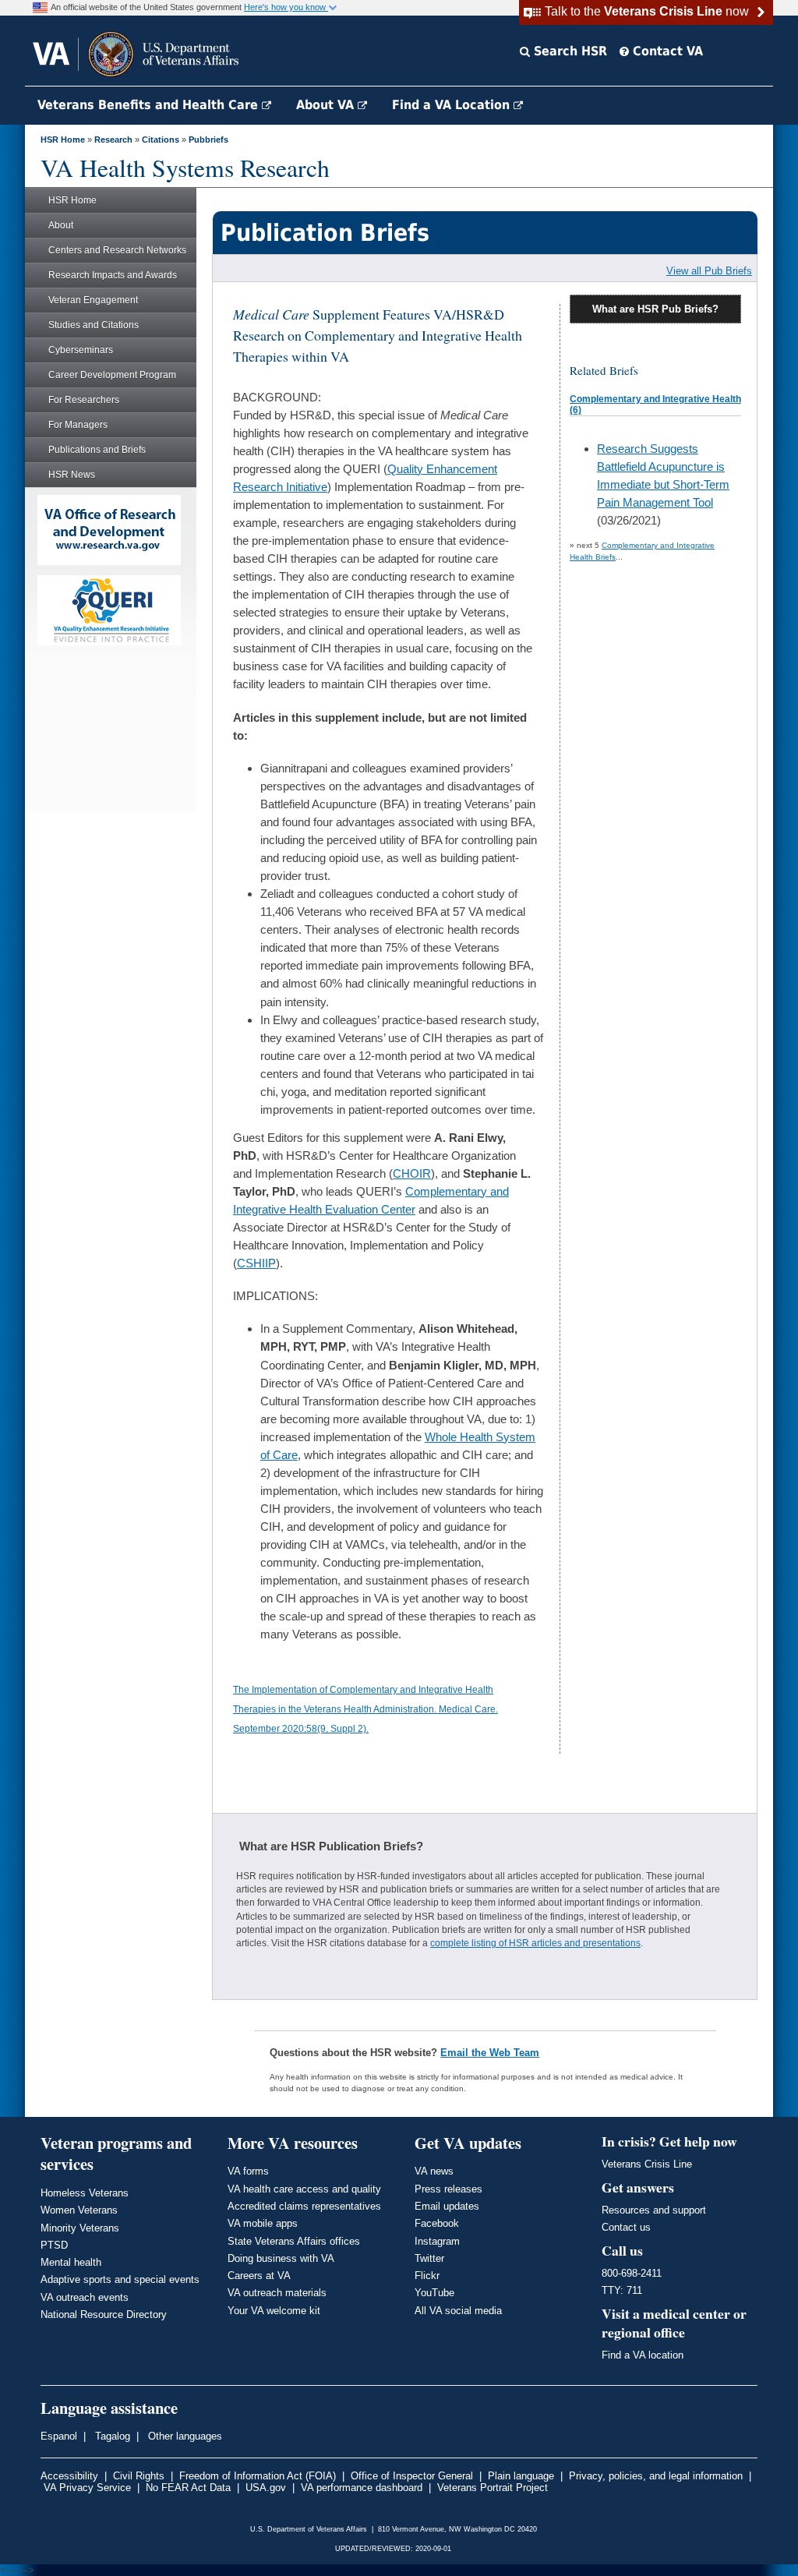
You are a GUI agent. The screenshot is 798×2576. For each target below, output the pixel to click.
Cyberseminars (81, 350)
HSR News (72, 475)
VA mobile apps (263, 2223)
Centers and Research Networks (117, 250)
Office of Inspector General (412, 2476)
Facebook (437, 2223)
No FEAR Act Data (188, 2488)
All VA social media (458, 2311)
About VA (327, 105)
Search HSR (568, 51)
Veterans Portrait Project (493, 2488)
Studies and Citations (94, 325)
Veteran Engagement (93, 300)
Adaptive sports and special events (120, 2279)
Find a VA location (643, 2355)
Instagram (437, 2241)
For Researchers (84, 400)
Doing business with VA (281, 2258)
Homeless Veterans (85, 2193)
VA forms (248, 2171)
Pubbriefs (208, 140)
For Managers (78, 425)
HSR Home (63, 140)
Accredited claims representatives (304, 2206)
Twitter (429, 2258)
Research (113, 140)
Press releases (448, 2189)
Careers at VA (259, 2276)
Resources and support (654, 2210)
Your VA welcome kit (274, 2311)
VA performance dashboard (362, 2488)
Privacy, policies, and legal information (656, 2476)
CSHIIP (256, 1263)
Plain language (521, 2476)
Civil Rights (139, 2476)
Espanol (59, 2436)
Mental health (71, 2262)
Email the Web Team (490, 2053)
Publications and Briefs (97, 450)
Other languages (184, 2436)
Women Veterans (79, 2210)
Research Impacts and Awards (113, 275)
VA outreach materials (277, 2293)
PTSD (54, 2245)
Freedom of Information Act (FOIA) (258, 2476)
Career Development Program (112, 375)
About (61, 225)
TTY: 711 (622, 2290)
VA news (434, 2171)
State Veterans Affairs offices (294, 2241)
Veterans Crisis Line (647, 2164)
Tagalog (111, 2436)
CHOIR (412, 1173)
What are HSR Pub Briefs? (655, 309)
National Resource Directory (104, 2315)
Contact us (626, 2227)
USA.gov (266, 2488)
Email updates (447, 2206)
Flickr (427, 2276)
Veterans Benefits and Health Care (150, 105)
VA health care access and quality (304, 2189)
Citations (161, 140)
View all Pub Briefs (709, 271)
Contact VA (666, 51)
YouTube (434, 2293)
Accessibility (69, 2476)
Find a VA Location (453, 105)
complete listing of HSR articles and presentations (535, 1943)
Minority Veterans (80, 2228)
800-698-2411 (632, 2273)
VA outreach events (85, 2297)
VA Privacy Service (87, 2488)
